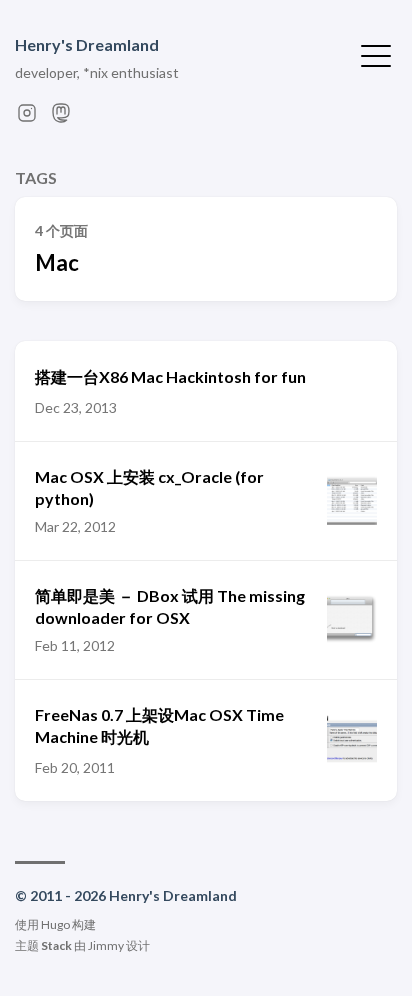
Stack (56, 945)
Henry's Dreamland (87, 44)
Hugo (55, 924)
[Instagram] (27, 118)
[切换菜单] (376, 54)
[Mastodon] (61, 118)
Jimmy (106, 945)
